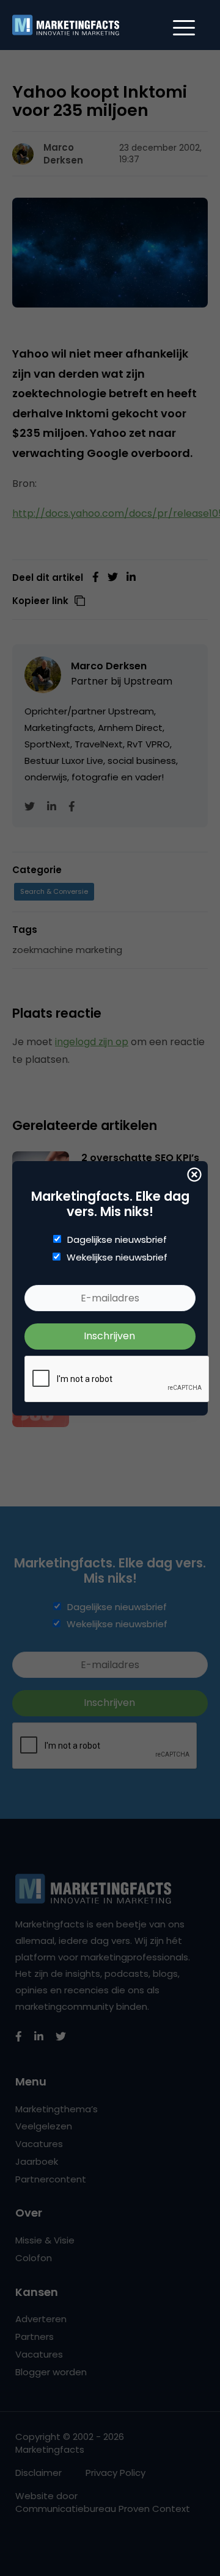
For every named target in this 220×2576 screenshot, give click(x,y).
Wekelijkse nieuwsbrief (117, 1257)
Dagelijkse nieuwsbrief (117, 1240)
